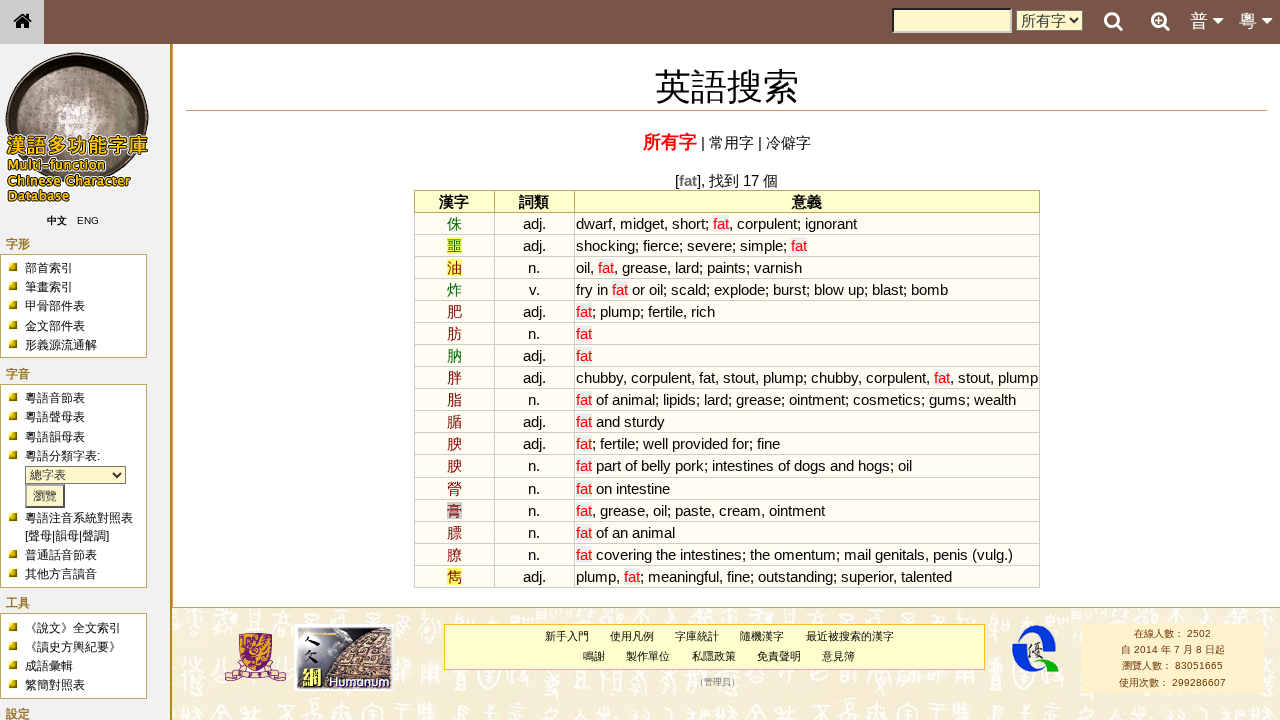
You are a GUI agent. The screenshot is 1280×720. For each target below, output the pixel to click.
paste (693, 510)
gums (947, 399)
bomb (929, 289)
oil (583, 267)
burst (789, 289)
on (604, 488)
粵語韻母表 (55, 437)
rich (703, 311)
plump (620, 311)
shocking (605, 245)
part (608, 465)
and (608, 421)
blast (887, 289)
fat (707, 377)
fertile (665, 311)
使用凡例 (632, 636)
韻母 (67, 536)
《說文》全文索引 (73, 628)
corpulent (767, 223)
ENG (88, 220)
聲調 (94, 536)
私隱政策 (714, 656)
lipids (679, 399)
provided (700, 443)
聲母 (40, 536)
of (602, 399)
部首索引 (49, 268)
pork (689, 465)
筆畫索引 (49, 287)
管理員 (717, 682)
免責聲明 (779, 656)
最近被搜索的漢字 (850, 636)
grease (644, 267)
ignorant (831, 223)
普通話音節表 (61, 555)
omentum (805, 554)
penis (950, 554)
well (655, 443)
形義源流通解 (61, 345)
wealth (995, 399)
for (740, 443)
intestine (643, 488)
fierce (661, 245)
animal (633, 399)
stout (739, 377)
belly (656, 465)
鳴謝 (594, 656)
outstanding (795, 576)
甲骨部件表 (55, 306)
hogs (874, 465)
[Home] (22, 22)
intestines (743, 465)
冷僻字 (788, 142)
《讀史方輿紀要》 (73, 647)
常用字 (731, 142)
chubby (599, 377)
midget (642, 223)
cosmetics (887, 399)
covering (624, 554)
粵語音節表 (55, 398)
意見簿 (838, 656)
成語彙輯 (49, 666)
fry (584, 289)
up (856, 289)
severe (709, 245)
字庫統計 (697, 636)
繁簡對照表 (55, 685)
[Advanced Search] (1160, 21)
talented (926, 576)
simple (761, 245)
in (602, 289)
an (620, 532)
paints (726, 267)
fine (768, 443)
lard (687, 267)
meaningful (683, 576)
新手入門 (567, 636)
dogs (810, 465)
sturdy (644, 421)
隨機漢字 (762, 636)
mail (857, 554)
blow (829, 289)
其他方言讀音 (61, 574)
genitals (900, 554)
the (666, 554)
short (688, 223)
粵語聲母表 (55, 417)
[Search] (1113, 22)
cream (740, 510)
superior (867, 576)
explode (739, 289)
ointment (817, 399)
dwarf (594, 223)
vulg (990, 554)
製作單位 (648, 656)
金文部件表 (55, 326)
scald (688, 289)
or (638, 289)
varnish (778, 267)
